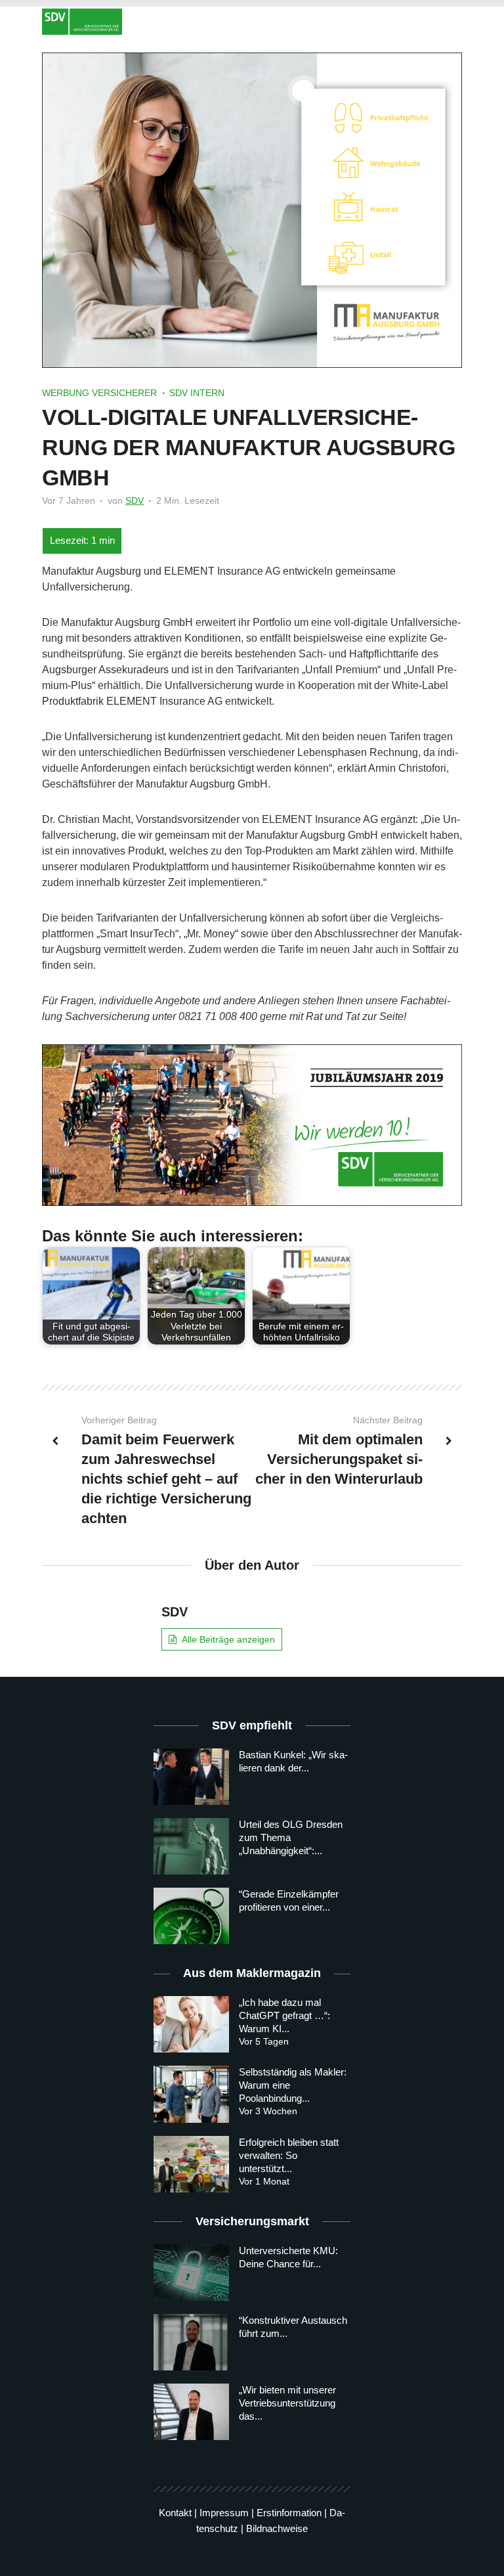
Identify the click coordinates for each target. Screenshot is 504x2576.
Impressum (224, 2513)
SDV (135, 500)
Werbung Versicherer (99, 393)
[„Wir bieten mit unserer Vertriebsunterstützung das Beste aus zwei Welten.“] (191, 2412)
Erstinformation (289, 2513)
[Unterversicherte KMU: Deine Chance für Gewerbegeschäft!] (191, 2273)
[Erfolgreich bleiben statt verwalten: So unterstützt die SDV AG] (191, 2164)
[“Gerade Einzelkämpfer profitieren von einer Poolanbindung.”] (191, 1916)
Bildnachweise (277, 2528)
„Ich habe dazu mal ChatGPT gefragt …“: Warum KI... (284, 2015)
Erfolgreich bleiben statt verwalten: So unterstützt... (289, 2155)
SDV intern (197, 393)
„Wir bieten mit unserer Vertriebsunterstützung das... (287, 2403)
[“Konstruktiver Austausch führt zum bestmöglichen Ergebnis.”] (191, 2342)
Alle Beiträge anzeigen (228, 1639)
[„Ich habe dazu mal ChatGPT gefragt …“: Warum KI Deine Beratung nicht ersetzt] (191, 2024)
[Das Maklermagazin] (252, 22)
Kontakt (175, 2513)
